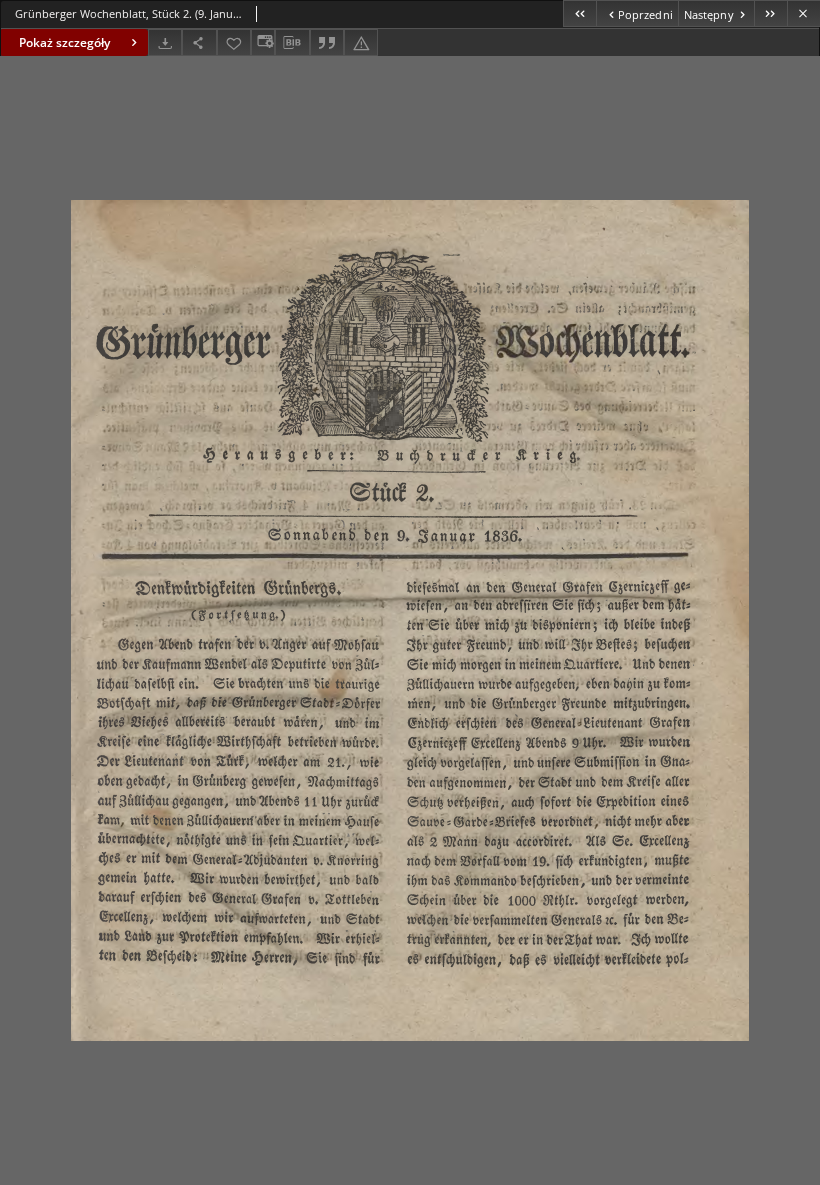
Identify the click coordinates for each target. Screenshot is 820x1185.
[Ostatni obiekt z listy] (770, 13)
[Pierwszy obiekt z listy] (579, 13)
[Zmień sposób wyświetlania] (263, 42)
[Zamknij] (803, 13)
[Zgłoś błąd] (361, 42)
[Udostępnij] (199, 42)
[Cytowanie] (327, 42)
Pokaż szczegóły (64, 42)
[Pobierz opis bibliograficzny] (292, 43)
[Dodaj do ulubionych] (234, 42)
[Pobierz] (165, 42)
